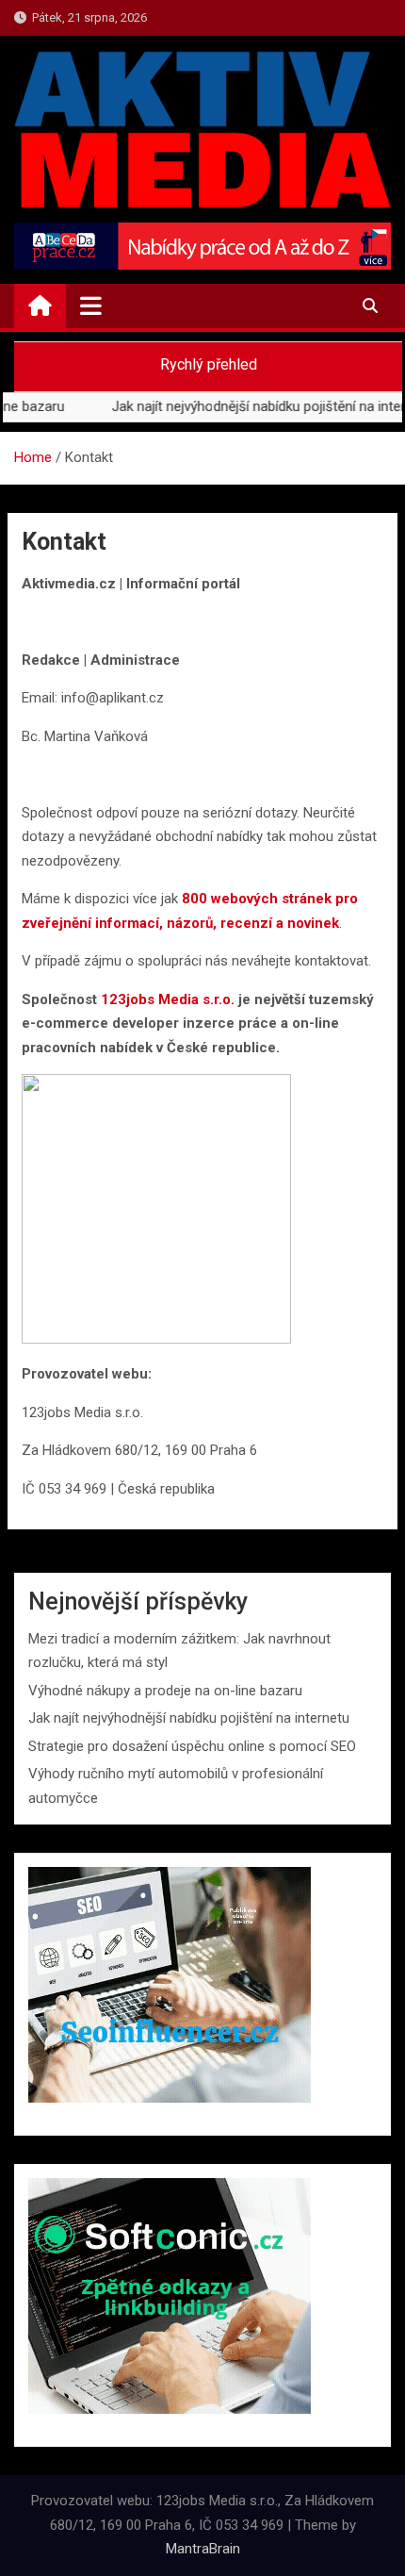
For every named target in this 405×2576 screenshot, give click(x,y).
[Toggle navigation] (91, 305)
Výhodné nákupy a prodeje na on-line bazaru (165, 1691)
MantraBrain (203, 2549)
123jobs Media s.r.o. (168, 999)
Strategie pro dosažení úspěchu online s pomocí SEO (192, 1746)
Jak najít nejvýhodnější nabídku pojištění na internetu (189, 1718)
